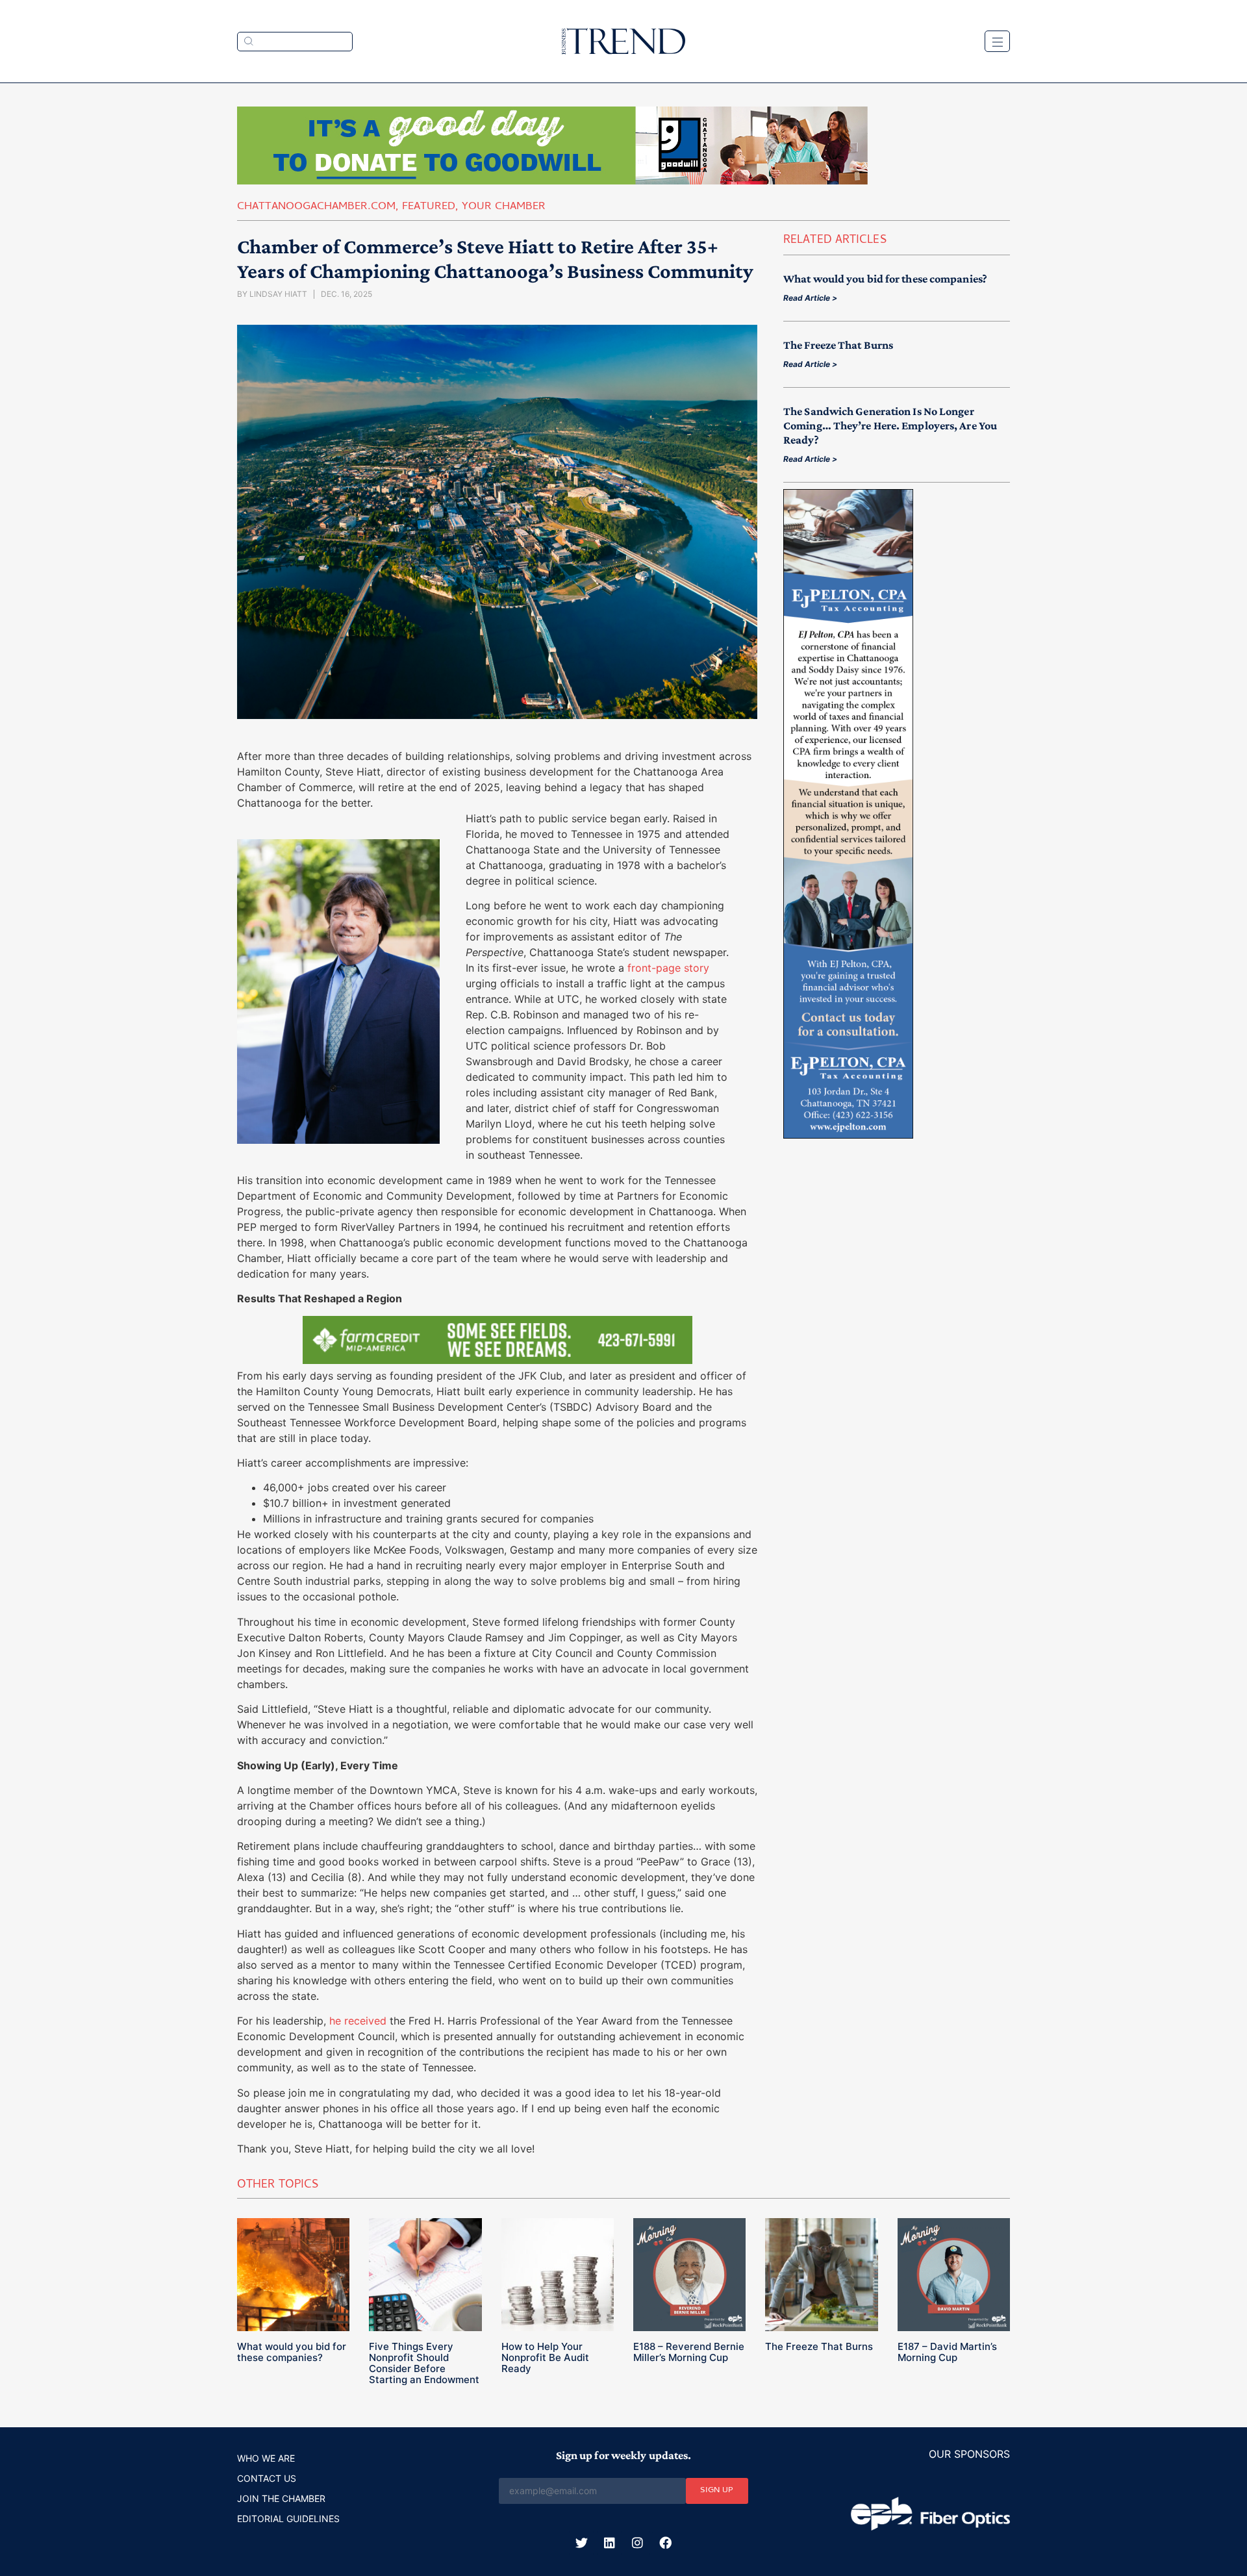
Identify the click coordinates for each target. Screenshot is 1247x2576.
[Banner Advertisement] (498, 1360)
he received (358, 2021)
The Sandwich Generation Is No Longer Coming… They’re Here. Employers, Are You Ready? (890, 425)
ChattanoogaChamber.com (316, 207)
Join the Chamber (281, 2498)
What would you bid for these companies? (885, 279)
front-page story (668, 968)
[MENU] (997, 41)
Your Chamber (504, 207)
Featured (429, 207)
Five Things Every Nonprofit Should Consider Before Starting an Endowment (424, 2363)
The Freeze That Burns (838, 345)
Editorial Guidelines (288, 2519)
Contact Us (267, 2478)
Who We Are (266, 2458)
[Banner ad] (552, 181)
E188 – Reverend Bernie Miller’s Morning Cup (689, 2352)
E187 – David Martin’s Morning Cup (947, 2352)
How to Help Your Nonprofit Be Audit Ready (545, 2357)
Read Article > (810, 298)
